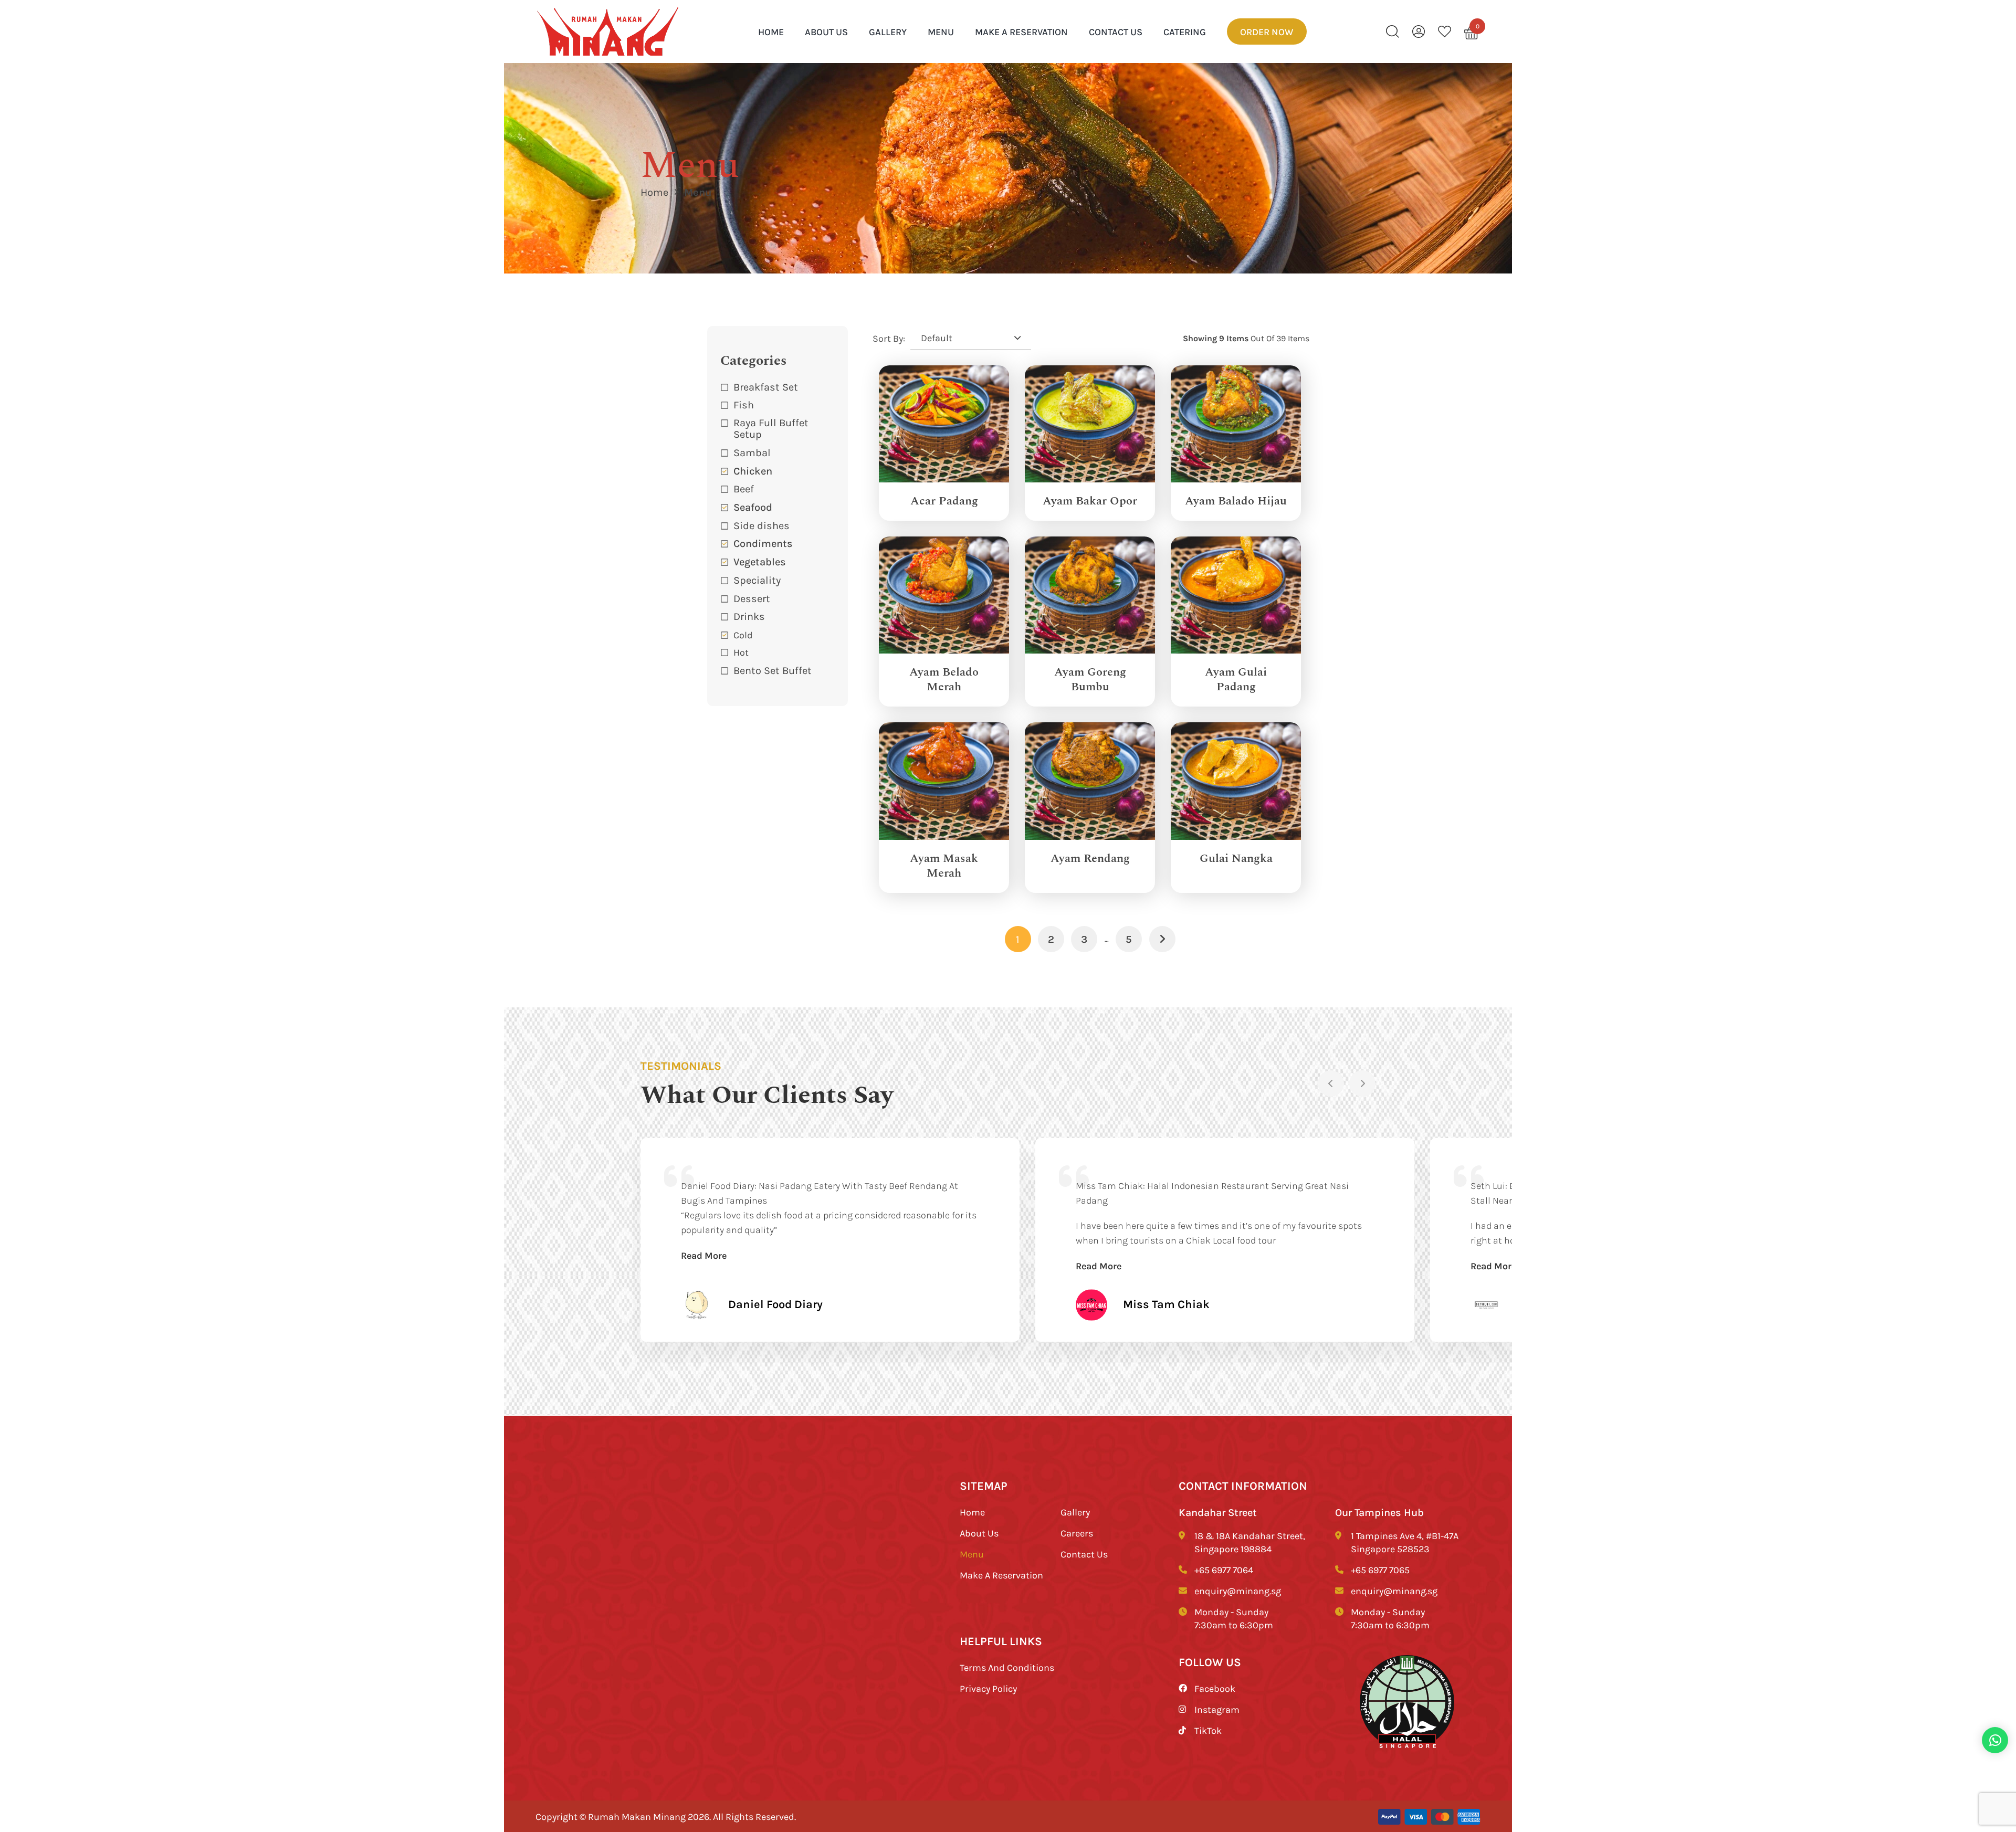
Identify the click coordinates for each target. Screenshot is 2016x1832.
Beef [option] (744, 488)
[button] (778, 617)
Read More (704, 1255)
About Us (826, 31)
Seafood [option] (753, 507)
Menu (941, 31)
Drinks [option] (749, 616)
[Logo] (608, 32)
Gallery (888, 31)
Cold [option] (743, 635)
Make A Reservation (1021, 31)
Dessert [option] (752, 598)
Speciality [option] (757, 580)
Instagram (1217, 1709)
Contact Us (1116, 31)
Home (654, 192)
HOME (771, 31)
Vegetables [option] (760, 561)
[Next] (1362, 1083)
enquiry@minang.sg (1238, 1591)
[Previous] (1331, 1083)
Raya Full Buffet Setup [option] (771, 428)
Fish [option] (744, 404)
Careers (1077, 1533)
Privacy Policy (988, 1688)
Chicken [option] (753, 471)
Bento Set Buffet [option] (773, 670)
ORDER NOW (1267, 31)
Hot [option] (741, 652)
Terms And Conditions (1007, 1667)
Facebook (1215, 1688)
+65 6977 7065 (1380, 1570)
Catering (1185, 31)
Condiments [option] (763, 543)
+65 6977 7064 (1224, 1570)
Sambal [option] (752, 452)
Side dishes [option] (762, 525)
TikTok (1208, 1730)
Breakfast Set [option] (766, 387)
